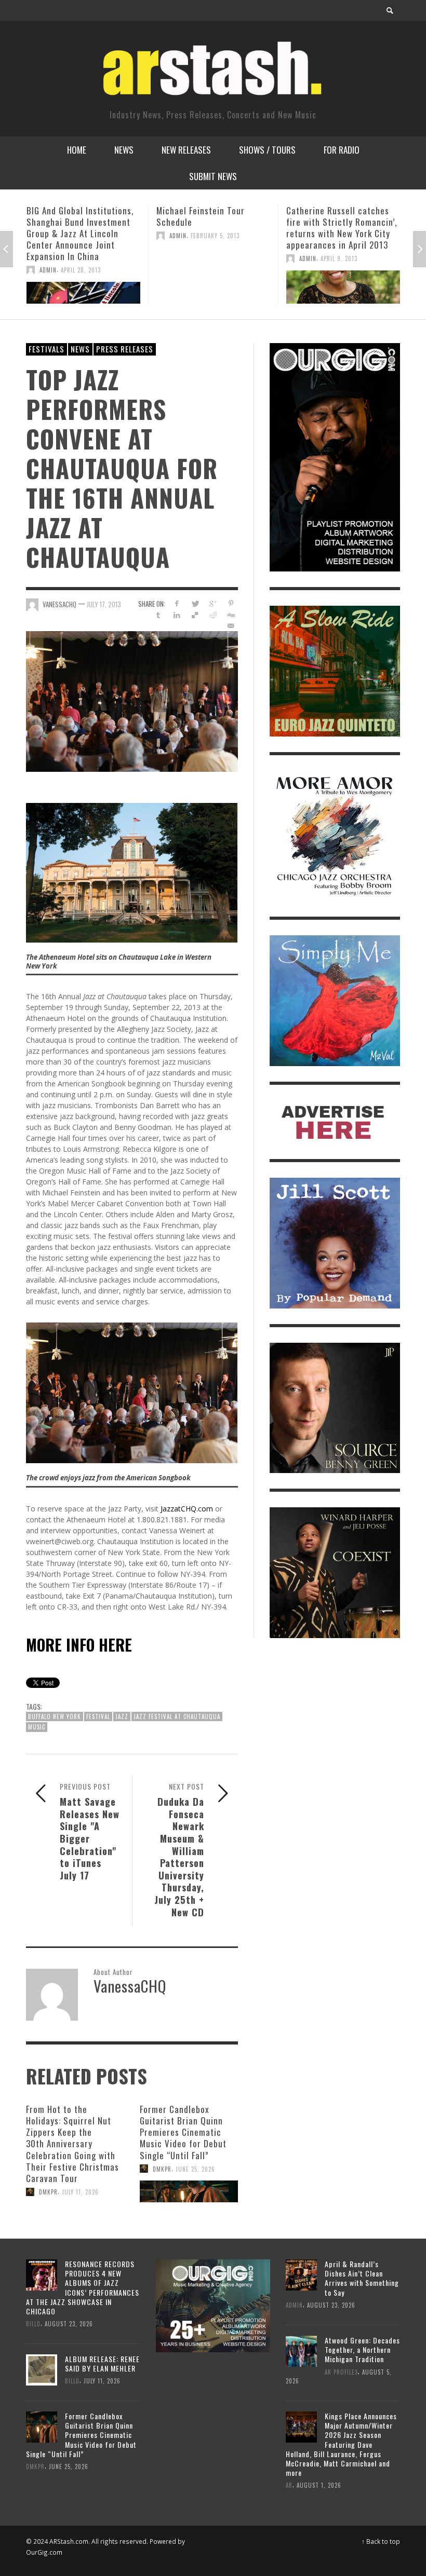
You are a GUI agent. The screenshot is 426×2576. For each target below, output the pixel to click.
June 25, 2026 (195, 2169)
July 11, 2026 (80, 2192)
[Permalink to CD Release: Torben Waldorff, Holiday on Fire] (343, 276)
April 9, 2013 (209, 258)
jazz (122, 1716)
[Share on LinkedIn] (176, 615)
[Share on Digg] (231, 615)
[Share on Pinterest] (231, 603)
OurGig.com (44, 2552)
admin (48, 236)
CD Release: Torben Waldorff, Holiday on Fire (343, 216)
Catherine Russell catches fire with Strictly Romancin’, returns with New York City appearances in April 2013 (212, 228)
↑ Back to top (381, 2541)
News (80, 349)
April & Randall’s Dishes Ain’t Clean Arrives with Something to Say (362, 2278)
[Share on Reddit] (213, 615)
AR (289, 2485)
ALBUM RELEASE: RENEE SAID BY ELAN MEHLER (102, 2363)
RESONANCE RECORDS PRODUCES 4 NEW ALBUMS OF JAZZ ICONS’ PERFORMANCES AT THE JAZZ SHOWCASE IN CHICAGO (83, 2287)
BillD (307, 236)
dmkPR (48, 2192)
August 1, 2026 (319, 2485)
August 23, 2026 (69, 2324)
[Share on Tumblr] (159, 615)
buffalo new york (55, 1716)
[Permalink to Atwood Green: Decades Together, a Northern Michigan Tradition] (301, 2350)
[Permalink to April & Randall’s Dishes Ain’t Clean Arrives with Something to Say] (301, 2274)
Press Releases (125, 349)
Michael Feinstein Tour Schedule (71, 216)
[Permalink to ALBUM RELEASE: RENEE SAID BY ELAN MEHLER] (42, 2369)
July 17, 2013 (104, 604)
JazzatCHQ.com (187, 1509)
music (37, 1727)
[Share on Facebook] (176, 603)
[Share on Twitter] (195, 603)
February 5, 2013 (85, 236)
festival (98, 1716)
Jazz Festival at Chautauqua (177, 1716)
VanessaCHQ (59, 604)
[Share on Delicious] (195, 615)
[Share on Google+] (213, 603)
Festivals (46, 349)
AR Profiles (341, 2371)
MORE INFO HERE (79, 1645)
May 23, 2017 (336, 236)
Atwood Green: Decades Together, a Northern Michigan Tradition (362, 2349)
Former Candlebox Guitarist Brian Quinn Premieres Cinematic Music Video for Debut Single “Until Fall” (183, 2132)
